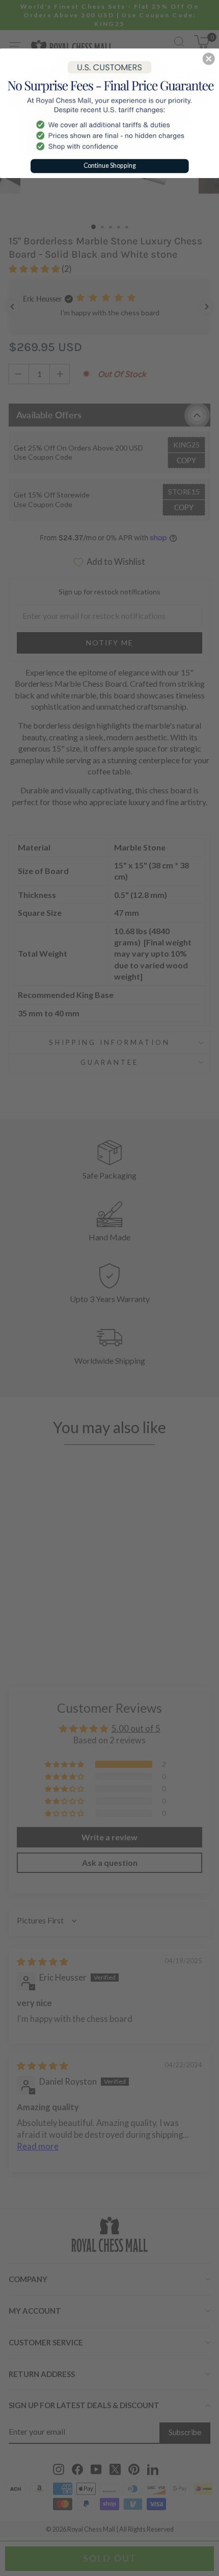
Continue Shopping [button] (110, 165)
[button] (209, 59)
